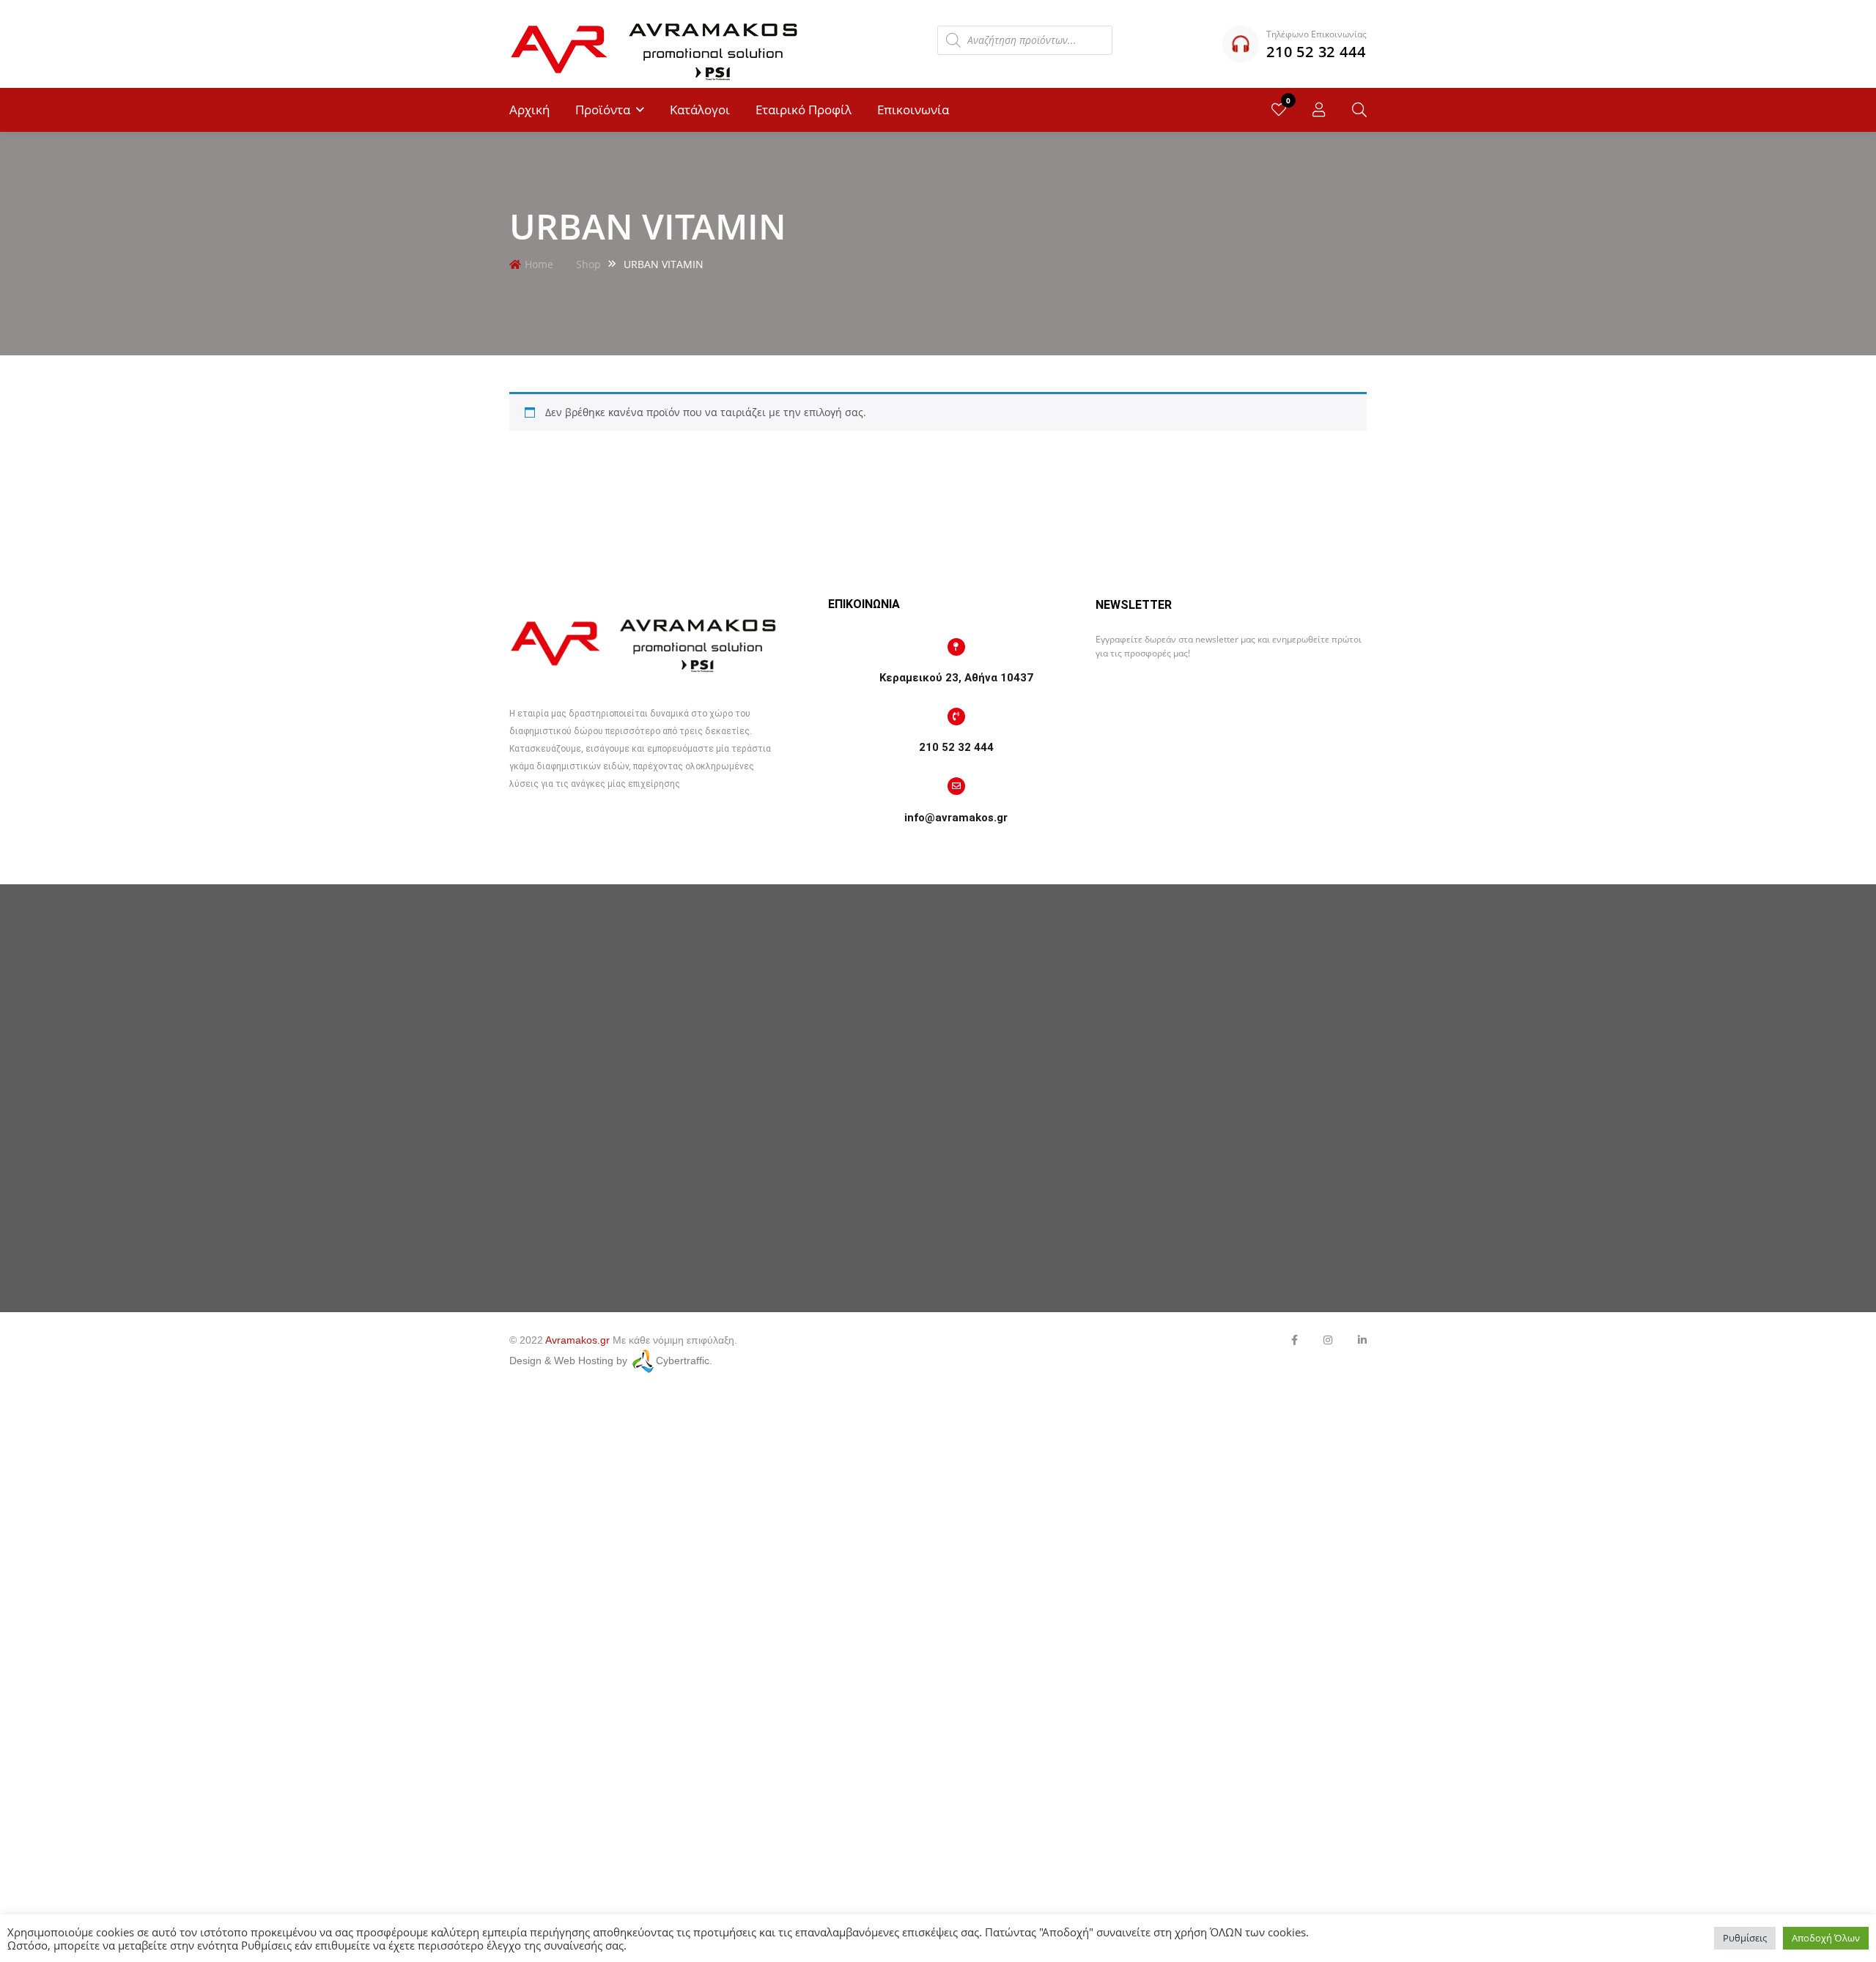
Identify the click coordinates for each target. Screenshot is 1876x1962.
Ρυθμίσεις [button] (1745, 1938)
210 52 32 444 (956, 747)
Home (539, 264)
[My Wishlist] (1279, 110)
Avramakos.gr (577, 1340)
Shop (588, 264)
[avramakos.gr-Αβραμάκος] (656, 44)
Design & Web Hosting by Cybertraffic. (611, 1361)
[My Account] (1319, 110)
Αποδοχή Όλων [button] (1826, 1938)
